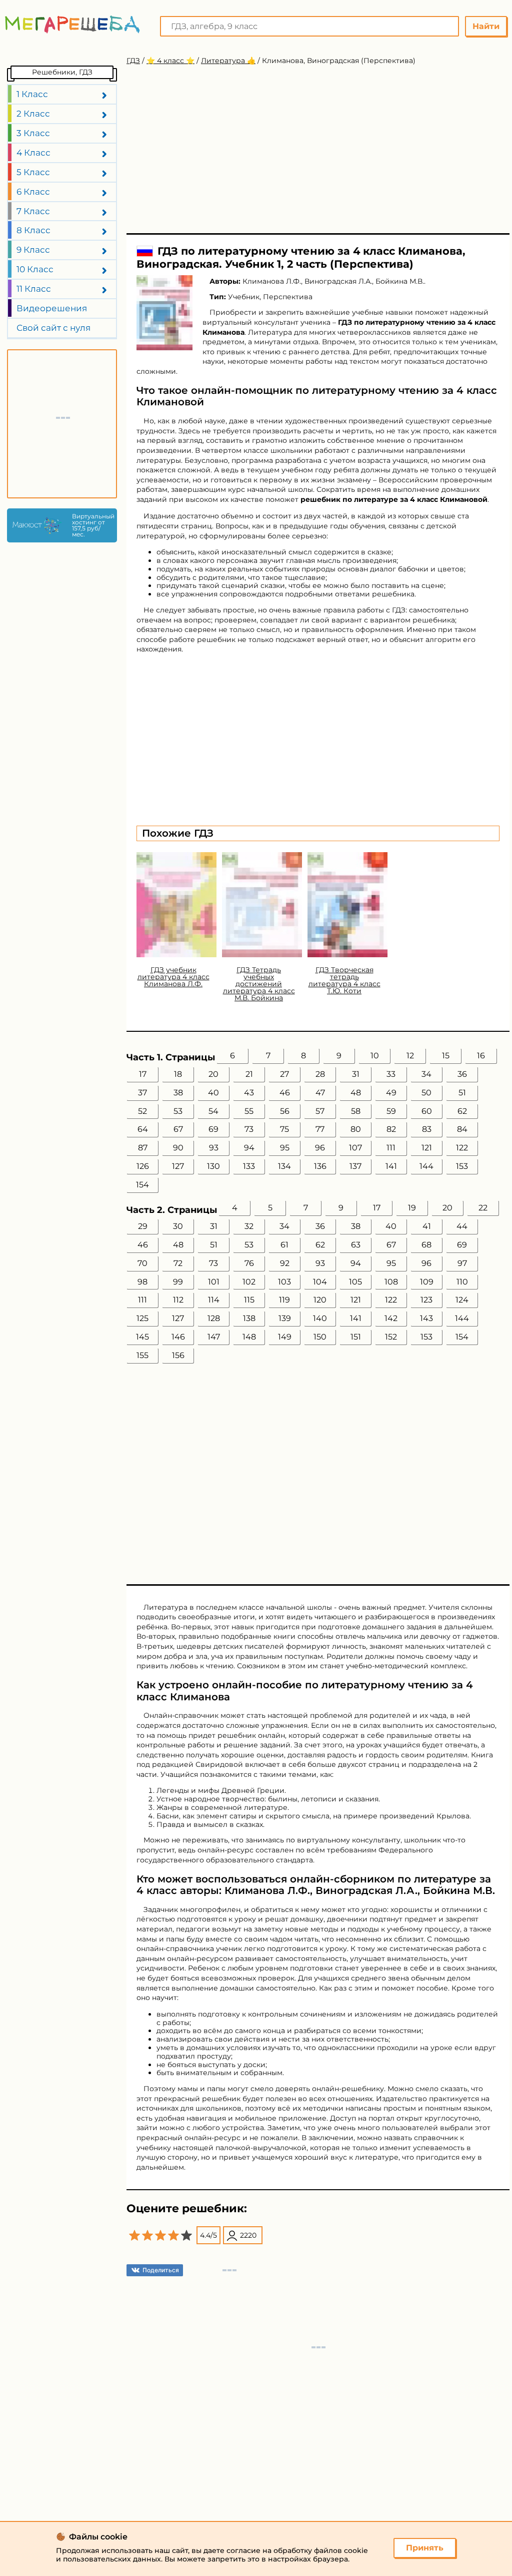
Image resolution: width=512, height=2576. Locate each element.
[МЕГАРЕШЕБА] (72, 24)
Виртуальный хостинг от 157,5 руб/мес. (92, 525)
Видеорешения (52, 308)
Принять (425, 2548)
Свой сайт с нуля (53, 328)
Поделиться (161, 2270)
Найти (486, 26)
